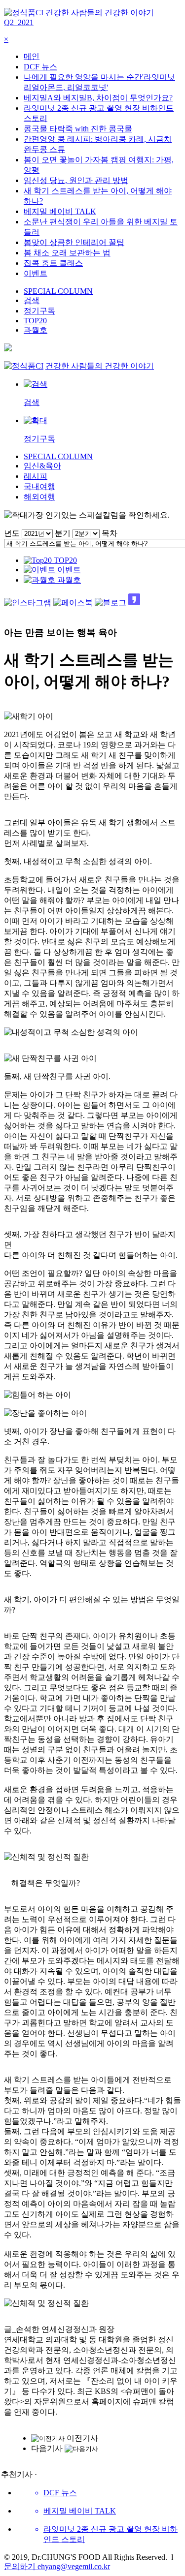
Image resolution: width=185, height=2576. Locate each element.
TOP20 (35, 321)
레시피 (36, 476)
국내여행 (39, 486)
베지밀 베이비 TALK (60, 211)
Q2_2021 (19, 22)
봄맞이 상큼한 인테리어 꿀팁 (74, 242)
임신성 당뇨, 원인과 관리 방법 (76, 180)
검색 (32, 300)
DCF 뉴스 (40, 67)
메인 (32, 56)
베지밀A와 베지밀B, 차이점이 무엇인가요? (98, 98)
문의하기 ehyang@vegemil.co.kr (57, 2566)
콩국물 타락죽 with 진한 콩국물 (78, 129)
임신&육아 (42, 466)
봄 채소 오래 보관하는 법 (67, 253)
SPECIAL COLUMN (58, 291)
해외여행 (39, 497)
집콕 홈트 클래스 (53, 263)
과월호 (36, 330)
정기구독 (39, 311)
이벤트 (36, 273)
